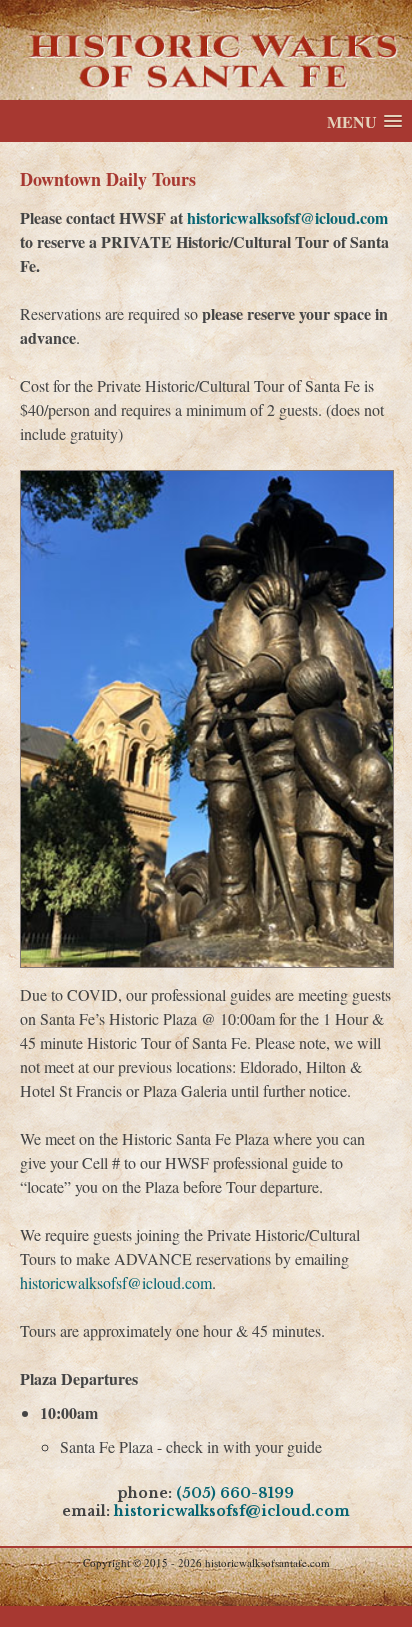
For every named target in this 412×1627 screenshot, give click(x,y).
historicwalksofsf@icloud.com (287, 217)
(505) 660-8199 (235, 1493)
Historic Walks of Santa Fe (206, 50)
